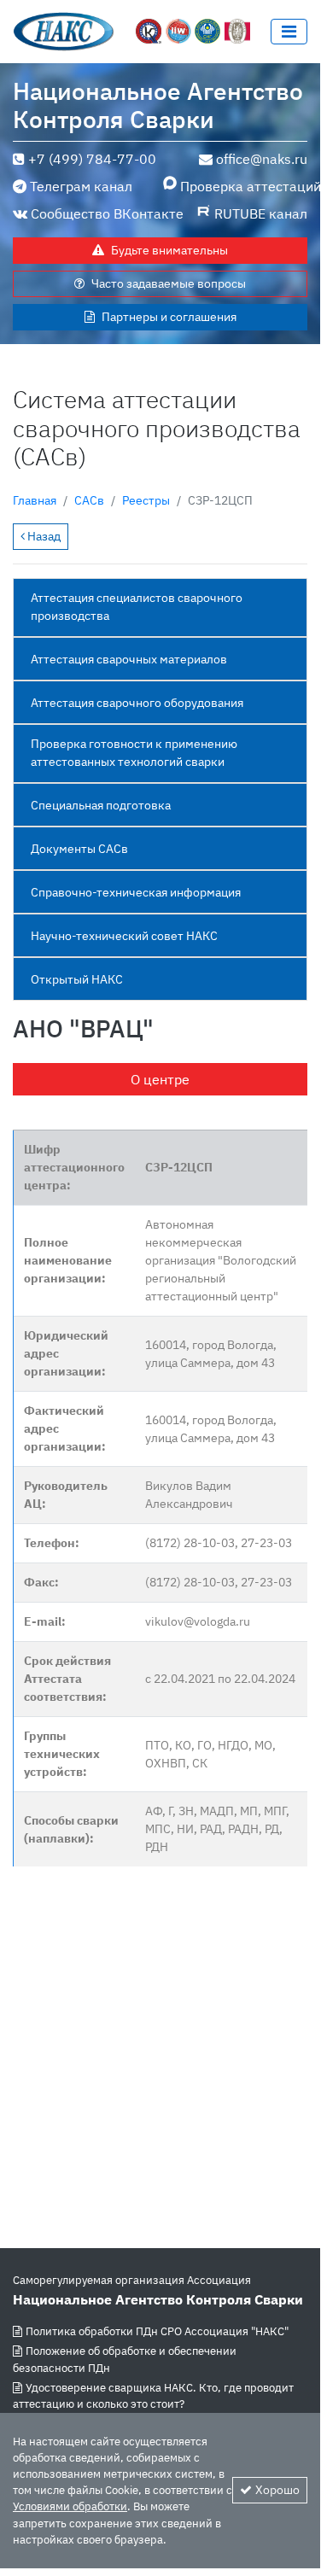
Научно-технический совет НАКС (124, 936)
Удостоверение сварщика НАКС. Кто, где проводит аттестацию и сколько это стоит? (153, 2396)
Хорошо (277, 2490)
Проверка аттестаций (244, 186)
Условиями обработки (70, 2506)
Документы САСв (79, 849)
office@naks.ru (262, 159)
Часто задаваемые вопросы (169, 283)
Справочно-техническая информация (136, 892)
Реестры (146, 500)
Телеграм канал (81, 186)
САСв (89, 500)
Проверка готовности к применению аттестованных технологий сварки (134, 753)
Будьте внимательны (169, 250)
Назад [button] (43, 536)
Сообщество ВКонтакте (107, 213)
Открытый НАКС (77, 979)
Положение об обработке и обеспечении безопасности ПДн (125, 2359)
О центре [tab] (160, 1079)
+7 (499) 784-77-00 (92, 159)
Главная (35, 500)
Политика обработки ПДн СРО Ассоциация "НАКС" (157, 2331)
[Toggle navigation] (289, 32)
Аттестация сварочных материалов (129, 659)
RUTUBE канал (261, 213)
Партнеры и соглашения (169, 317)
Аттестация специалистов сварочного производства (137, 607)
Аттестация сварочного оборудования (137, 703)
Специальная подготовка (101, 805)
